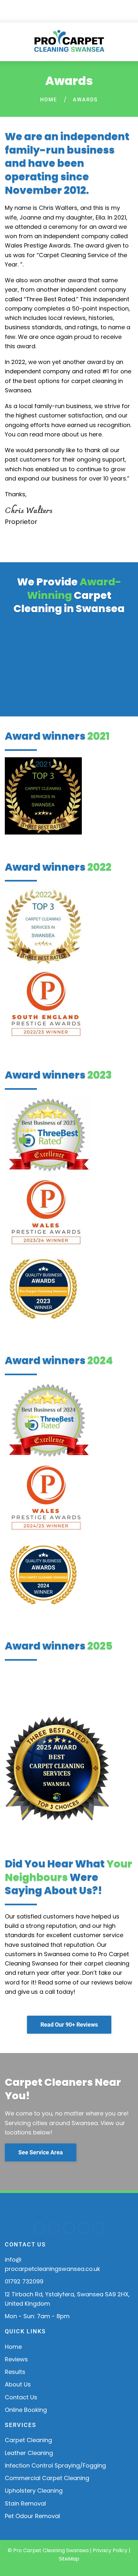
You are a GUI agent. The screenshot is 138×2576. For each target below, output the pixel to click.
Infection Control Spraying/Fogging (55, 2465)
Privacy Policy (110, 2550)
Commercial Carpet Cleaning (47, 2478)
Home (49, 100)
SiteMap (69, 2559)
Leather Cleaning (29, 2453)
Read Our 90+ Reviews (69, 2025)
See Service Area (41, 2152)
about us (74, 434)
